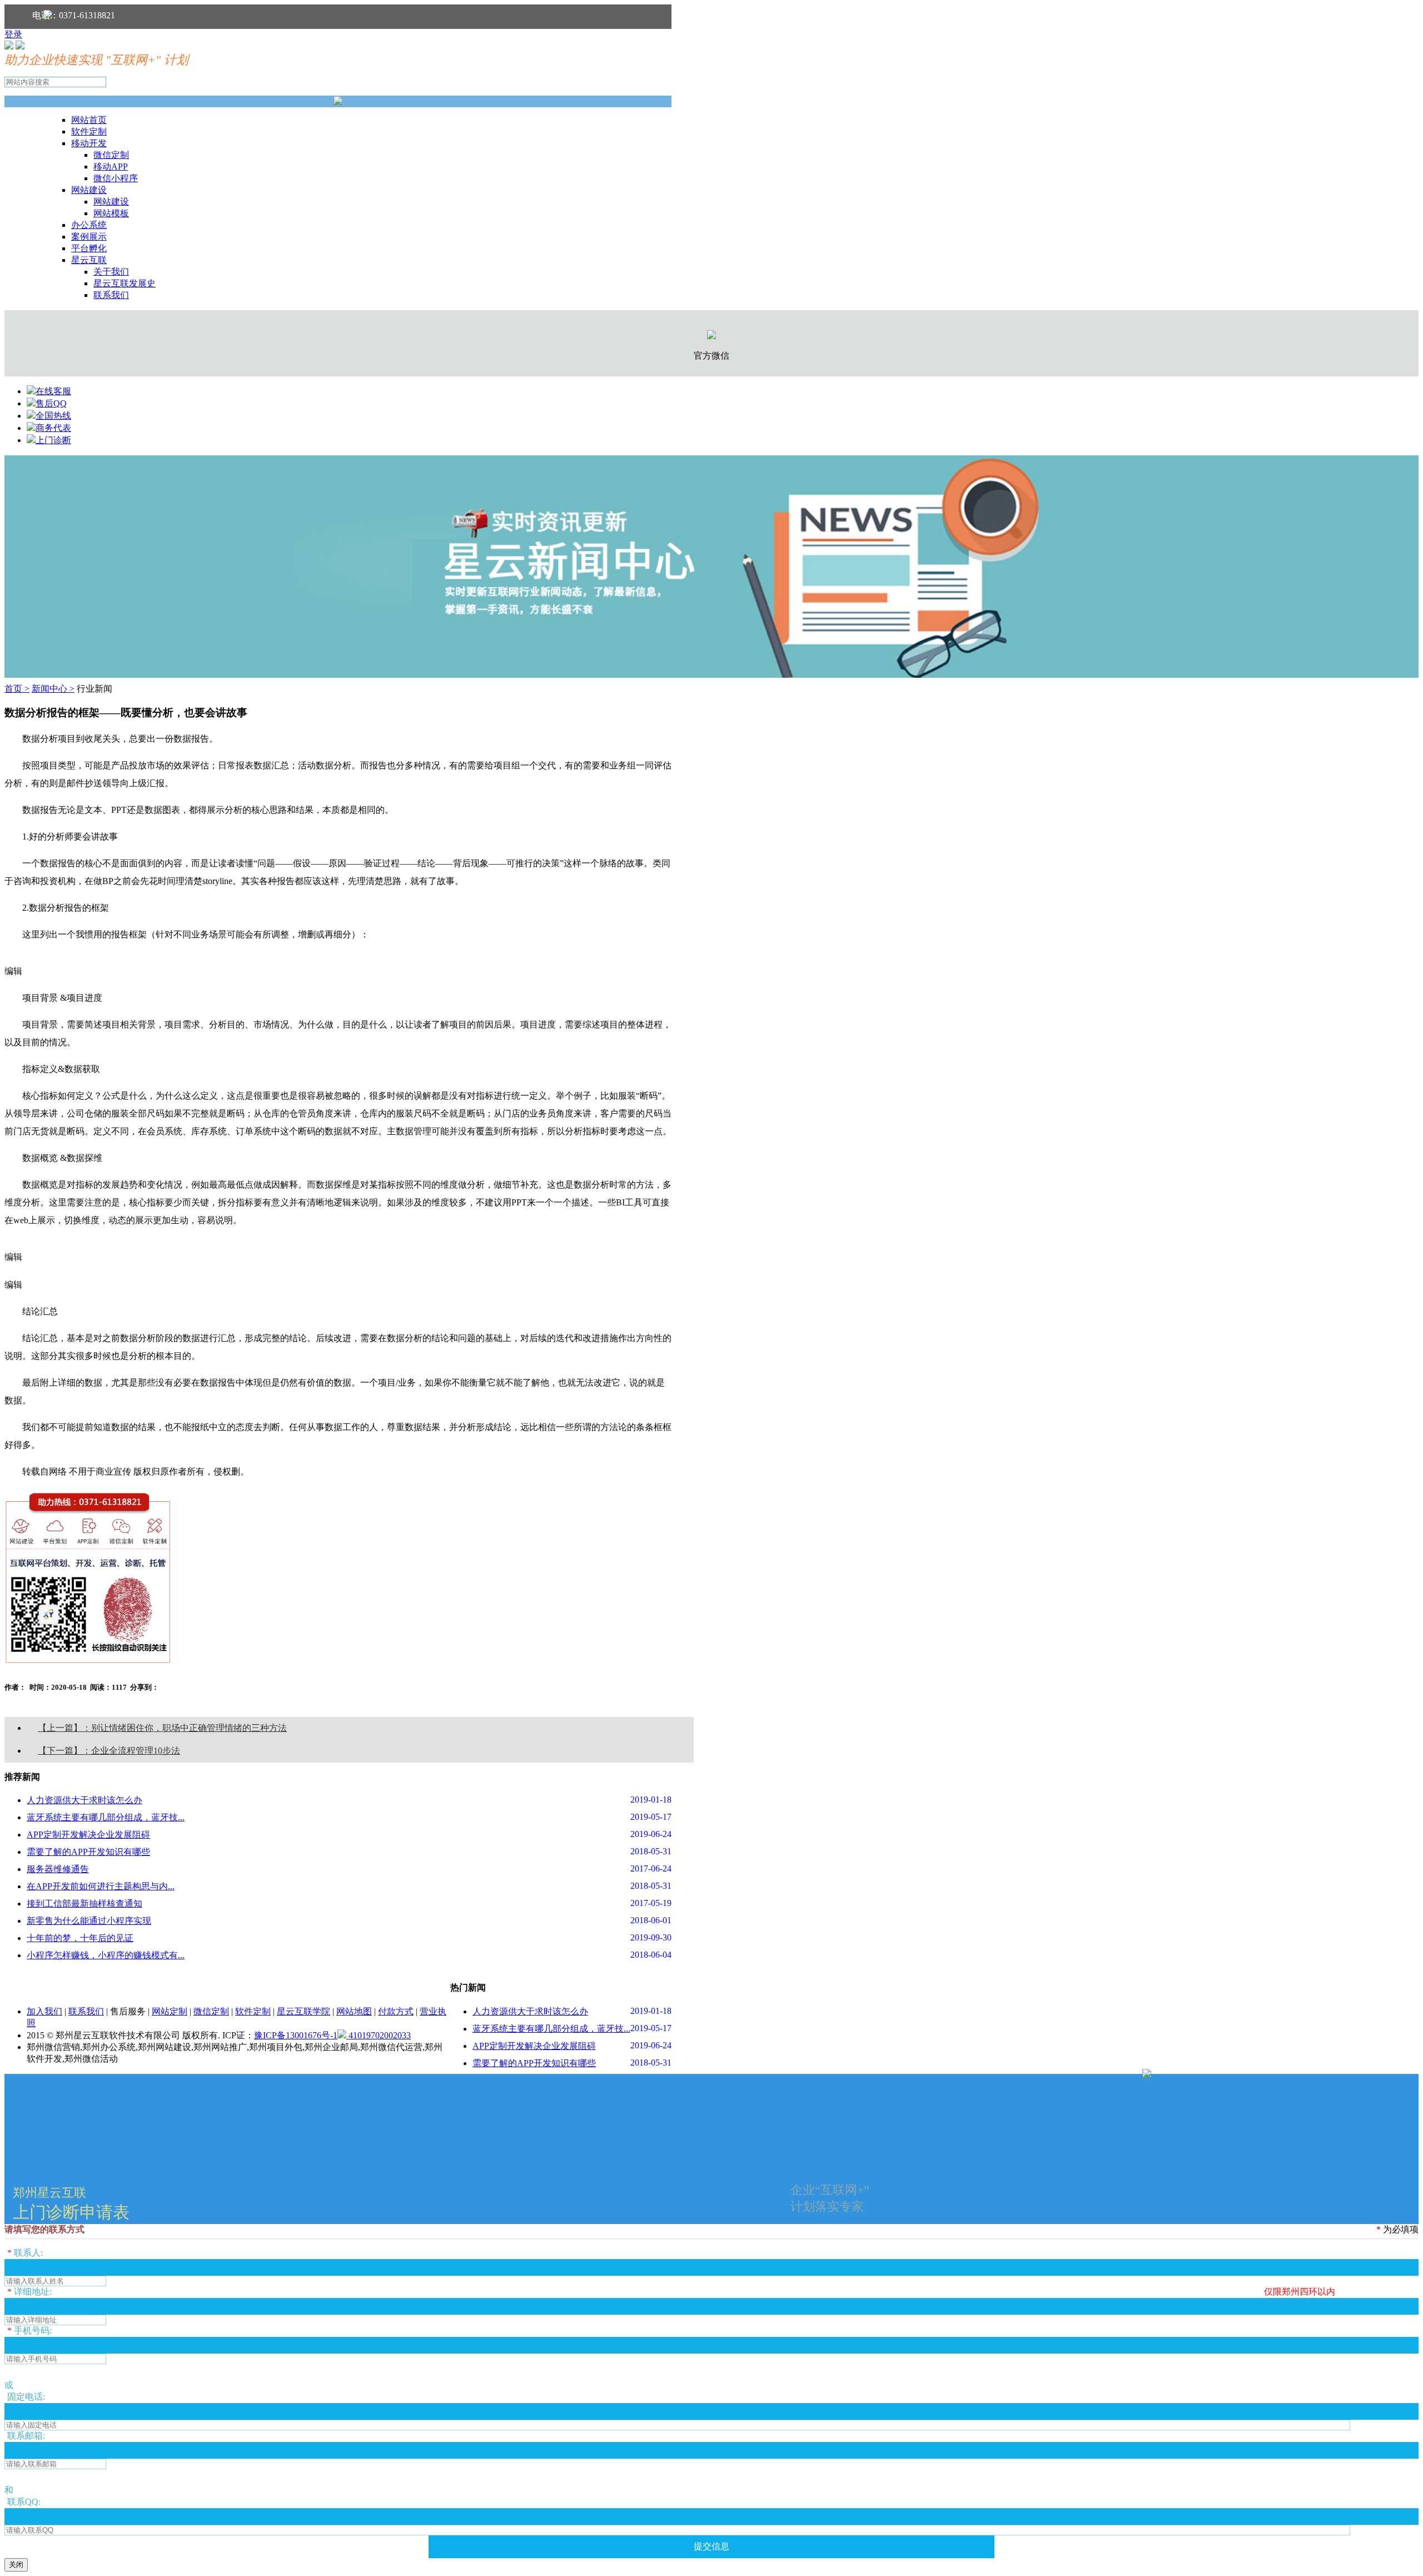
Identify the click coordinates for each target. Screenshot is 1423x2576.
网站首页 (89, 120)
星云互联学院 (303, 2011)
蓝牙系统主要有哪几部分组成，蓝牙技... (106, 1817)
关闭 (16, 2565)
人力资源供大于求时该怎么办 (84, 1800)
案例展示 (89, 237)
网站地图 (354, 2011)
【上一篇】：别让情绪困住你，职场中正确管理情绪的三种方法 (162, 1728)
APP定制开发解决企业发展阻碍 (88, 1835)
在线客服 (53, 391)
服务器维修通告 (58, 1869)
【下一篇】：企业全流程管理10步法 (109, 1751)
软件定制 (89, 131)
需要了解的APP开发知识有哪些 (88, 1852)
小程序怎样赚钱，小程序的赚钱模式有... (106, 1955)
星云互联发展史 (125, 283)
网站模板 (111, 213)
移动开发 (89, 143)
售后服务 (128, 2011)
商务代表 (53, 428)
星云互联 (89, 260)
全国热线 (53, 416)
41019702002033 (379, 2035)
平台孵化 (89, 248)
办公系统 (89, 225)
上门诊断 (53, 440)
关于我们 (111, 272)
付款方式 (396, 2011)
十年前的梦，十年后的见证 (80, 1938)
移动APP (111, 167)
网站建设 (89, 190)
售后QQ (51, 403)
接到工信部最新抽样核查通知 (84, 1904)
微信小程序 (116, 178)
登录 (13, 34)
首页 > (17, 689)
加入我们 (44, 2011)
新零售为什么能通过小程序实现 (89, 1921)
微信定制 (111, 155)
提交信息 (711, 2546)
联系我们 (111, 295)
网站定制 (170, 2011)
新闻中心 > (53, 689)
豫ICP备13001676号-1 (296, 2035)
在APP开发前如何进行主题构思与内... (101, 1886)
